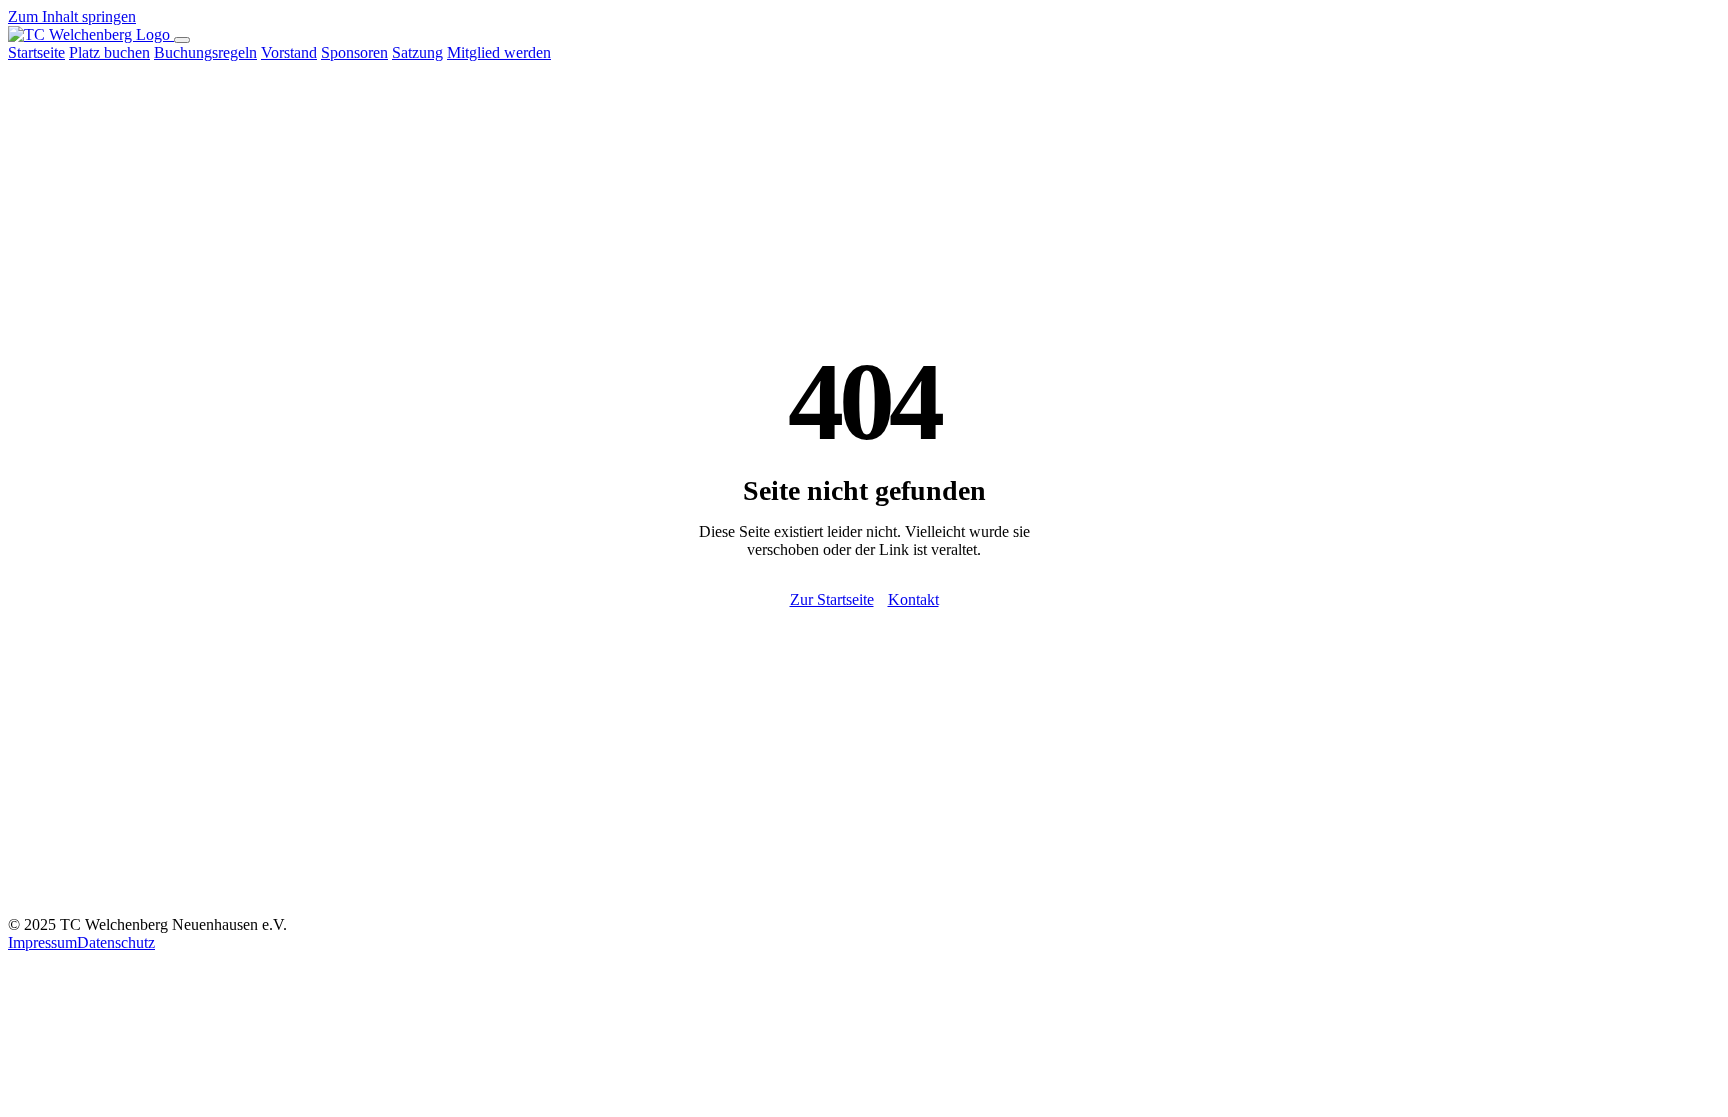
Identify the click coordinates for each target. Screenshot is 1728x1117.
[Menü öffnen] (182, 40)
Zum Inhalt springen (72, 16)
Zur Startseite (832, 599)
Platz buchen (109, 52)
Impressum (42, 942)
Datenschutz (116, 942)
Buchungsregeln (205, 52)
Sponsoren (354, 52)
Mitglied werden (499, 52)
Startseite (36, 52)
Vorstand (289, 52)
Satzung (417, 52)
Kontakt (913, 599)
